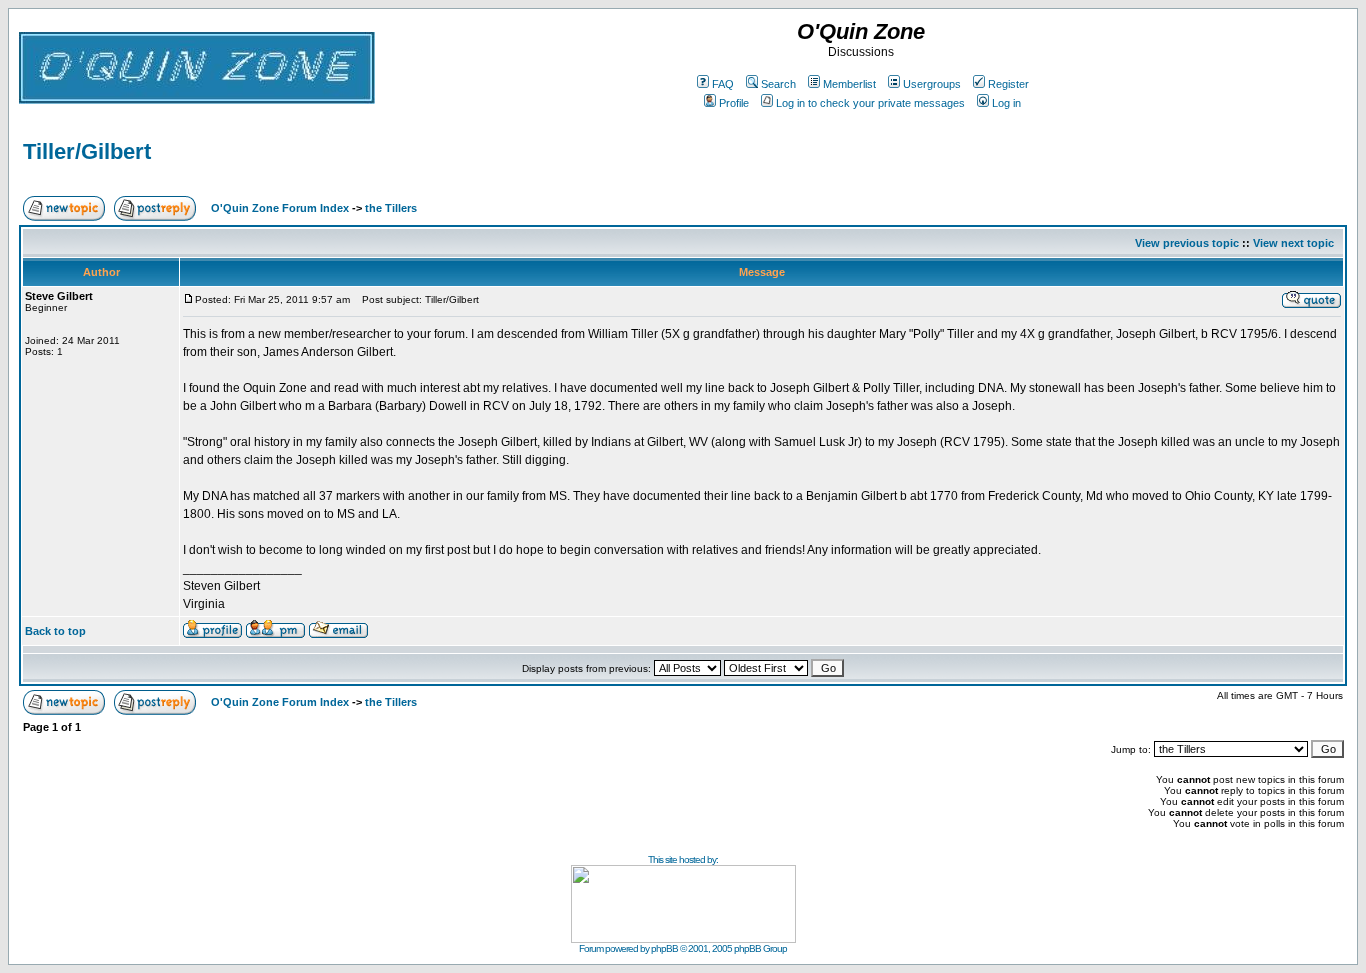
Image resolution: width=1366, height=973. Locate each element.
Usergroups (932, 84)
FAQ (723, 84)
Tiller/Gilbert (87, 151)
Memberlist (849, 84)
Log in (1006, 103)
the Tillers (391, 208)
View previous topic (1187, 243)
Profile (734, 103)
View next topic (1293, 243)
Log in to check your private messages (870, 103)
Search (778, 84)
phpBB (664, 948)
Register (1008, 84)
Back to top (55, 631)
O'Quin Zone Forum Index (280, 208)
